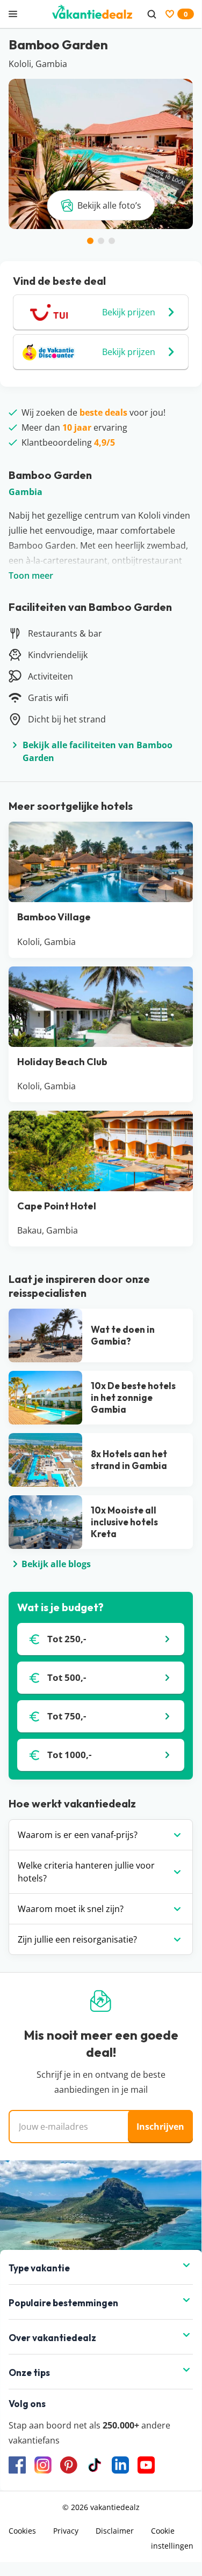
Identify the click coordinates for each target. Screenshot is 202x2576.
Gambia (26, 492)
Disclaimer (115, 2531)
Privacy (66, 2531)
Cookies (22, 2531)
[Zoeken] (151, 14)
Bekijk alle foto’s (109, 205)
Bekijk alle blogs (56, 1564)
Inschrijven (160, 2127)
